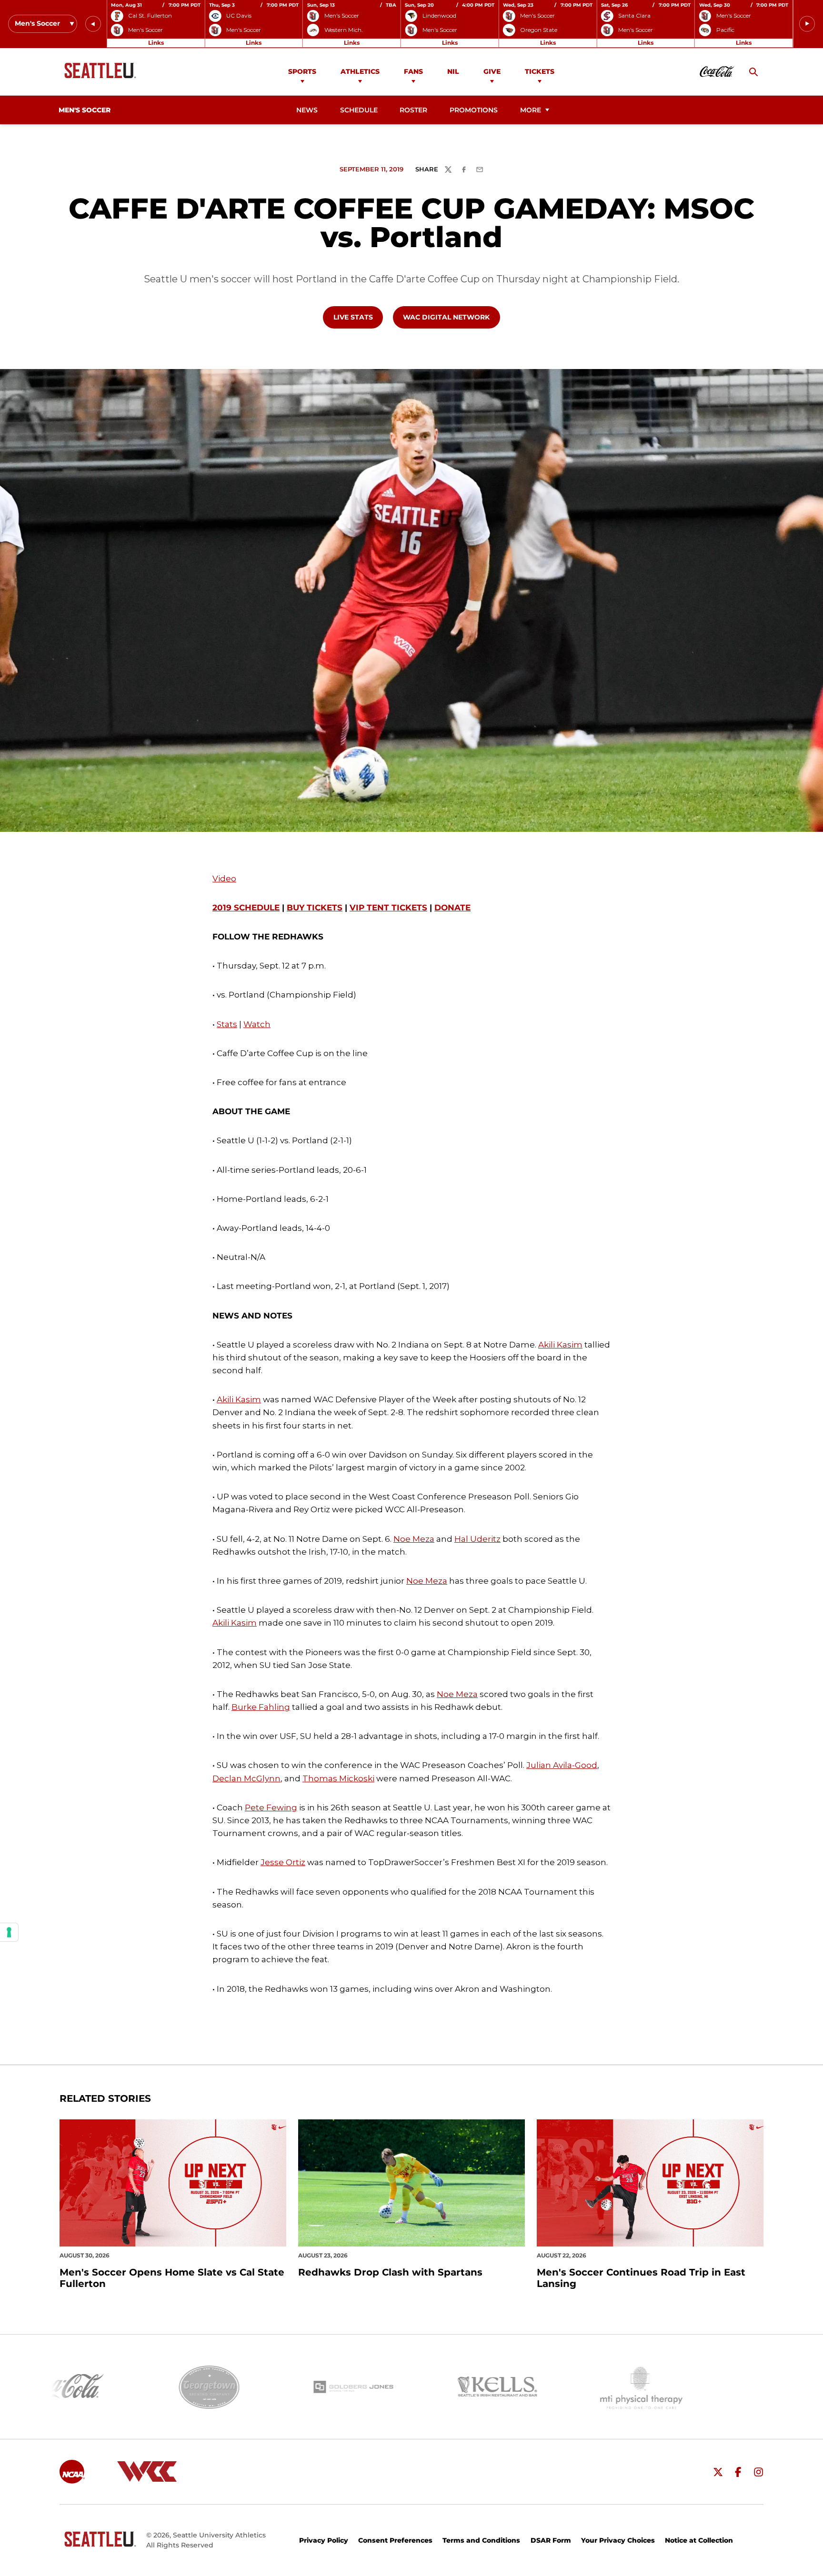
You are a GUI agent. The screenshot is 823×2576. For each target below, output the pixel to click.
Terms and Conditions (481, 2540)
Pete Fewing (271, 1807)
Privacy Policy (324, 2540)
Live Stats (358, 317)
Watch (257, 1024)
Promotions (474, 110)
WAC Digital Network (451, 317)
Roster (413, 110)
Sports (302, 71)
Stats (227, 1024)
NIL (453, 71)
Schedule (359, 110)
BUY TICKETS (315, 908)
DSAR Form (551, 2540)
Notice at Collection (699, 2540)
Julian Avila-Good (562, 1765)
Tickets (540, 71)
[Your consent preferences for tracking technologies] (9, 1932)
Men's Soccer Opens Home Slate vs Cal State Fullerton (172, 2278)
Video (224, 879)
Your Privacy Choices (618, 2540)
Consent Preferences (395, 2540)
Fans (413, 71)
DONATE (452, 908)
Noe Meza (414, 1539)
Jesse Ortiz (283, 1862)
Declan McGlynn (246, 1778)
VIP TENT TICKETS (388, 908)
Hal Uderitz (477, 1539)
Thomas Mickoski (338, 1778)
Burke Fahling (261, 1707)
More (531, 110)
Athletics (360, 71)
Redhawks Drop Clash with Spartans (390, 2272)
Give (492, 71)
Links (156, 43)
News (307, 110)
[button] (93, 24)
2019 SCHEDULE (246, 908)
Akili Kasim (560, 1345)
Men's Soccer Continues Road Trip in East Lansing (641, 2278)
